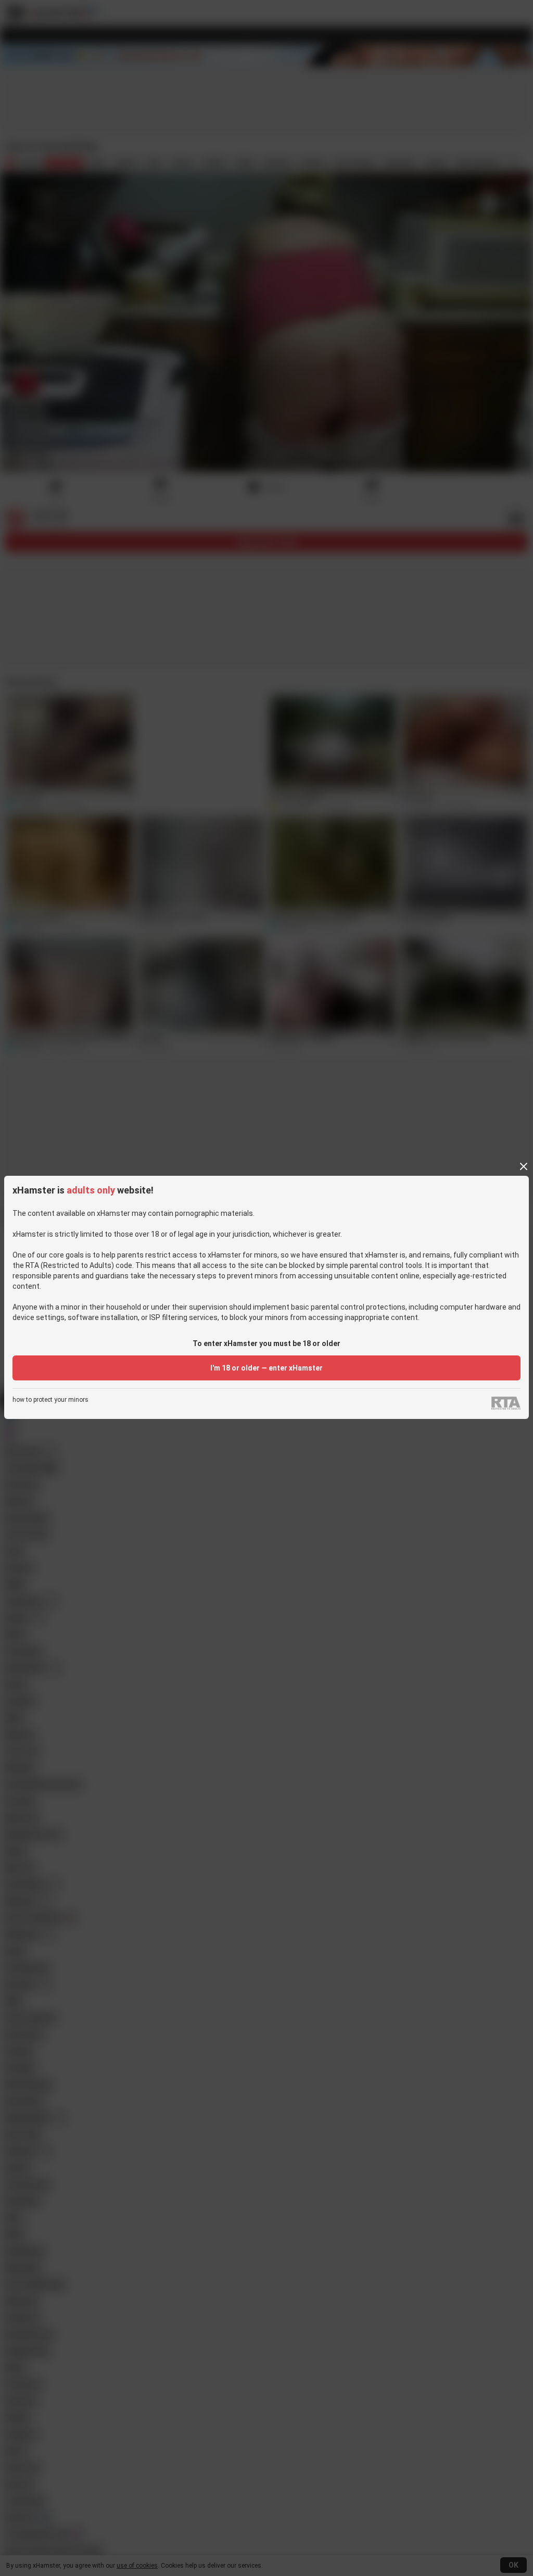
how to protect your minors (50, 1400)
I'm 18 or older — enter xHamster (266, 1368)
